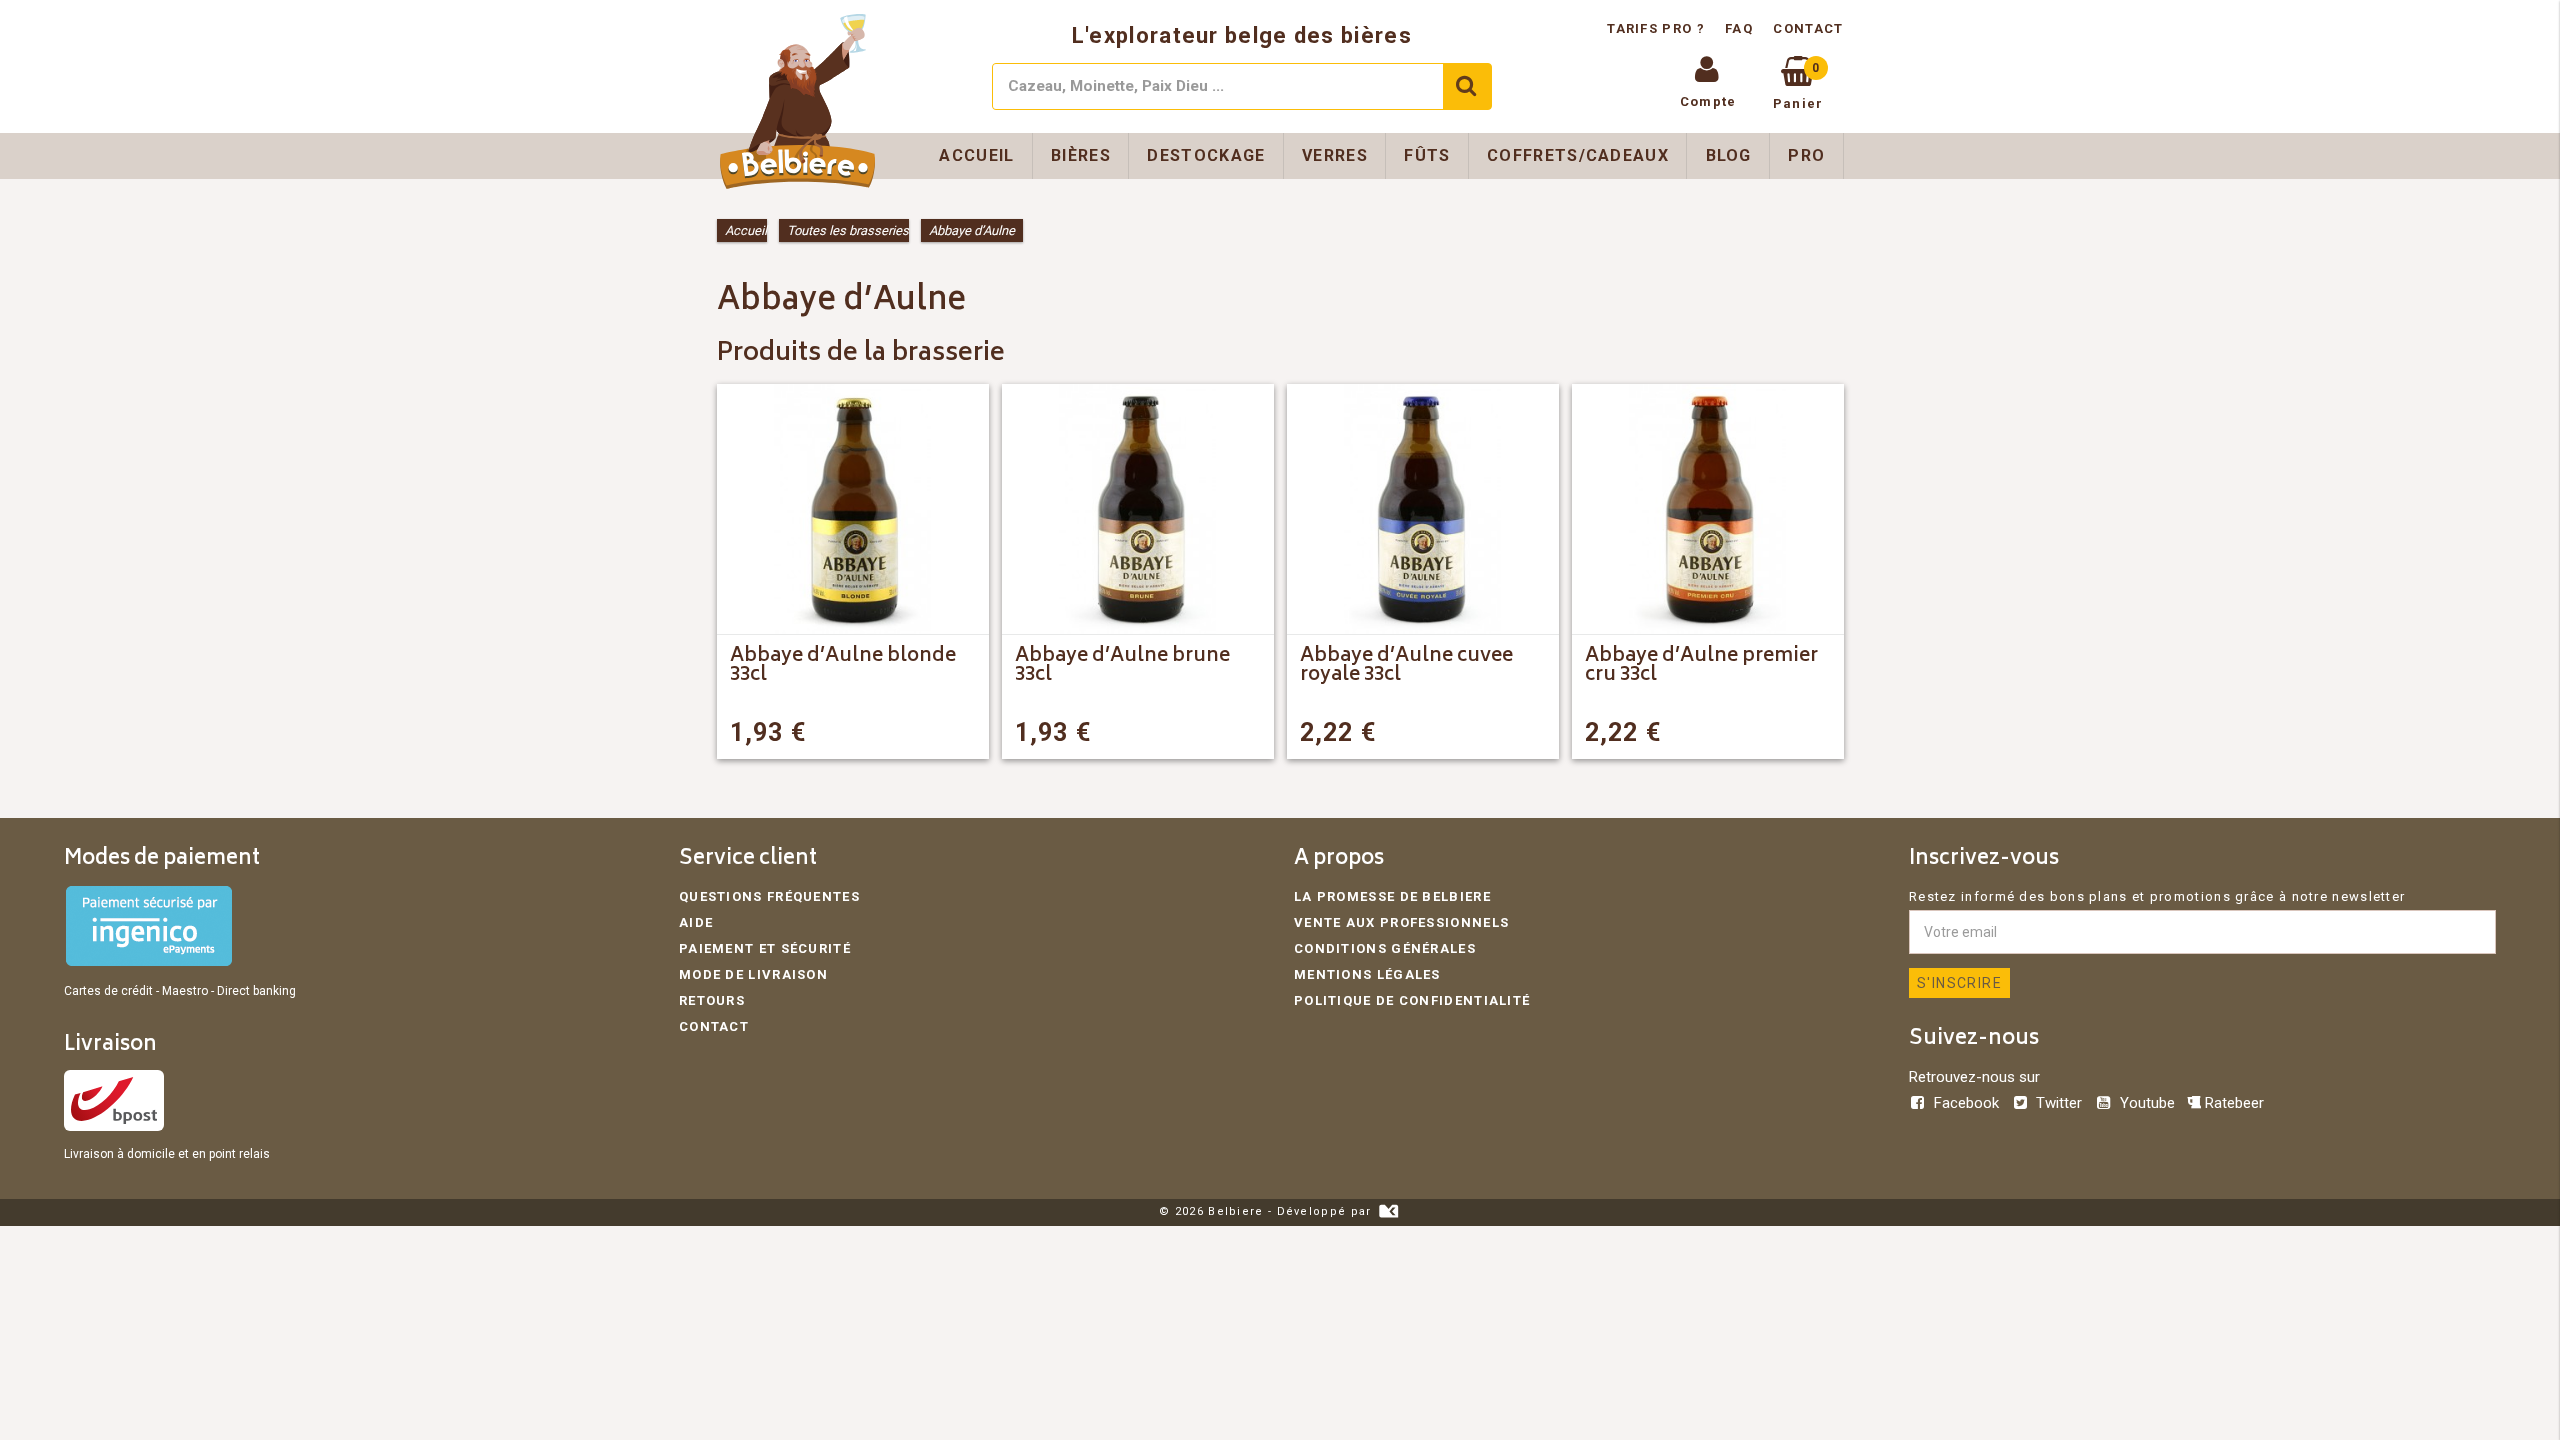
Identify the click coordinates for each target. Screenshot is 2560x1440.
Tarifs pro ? (1658, 28)
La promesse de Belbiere (1392, 896)
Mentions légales (1367, 974)
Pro (1806, 155)
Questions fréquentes (769, 896)
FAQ (1739, 28)
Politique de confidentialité (1412, 1000)
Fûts (1427, 155)
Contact (1808, 28)
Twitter (2059, 1103)
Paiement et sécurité (765, 948)
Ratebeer (2232, 1103)
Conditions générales (1385, 948)
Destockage (1206, 155)
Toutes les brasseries (848, 230)
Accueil (976, 155)
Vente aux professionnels (1401, 922)
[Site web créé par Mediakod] (1388, 1211)
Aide (696, 922)
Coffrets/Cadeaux (1578, 155)
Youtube (2147, 1103)
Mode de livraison (753, 974)
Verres (1335, 155)
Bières (1081, 155)
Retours (712, 1000)
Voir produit (909, 732)
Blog (1729, 155)
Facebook (1966, 1103)
